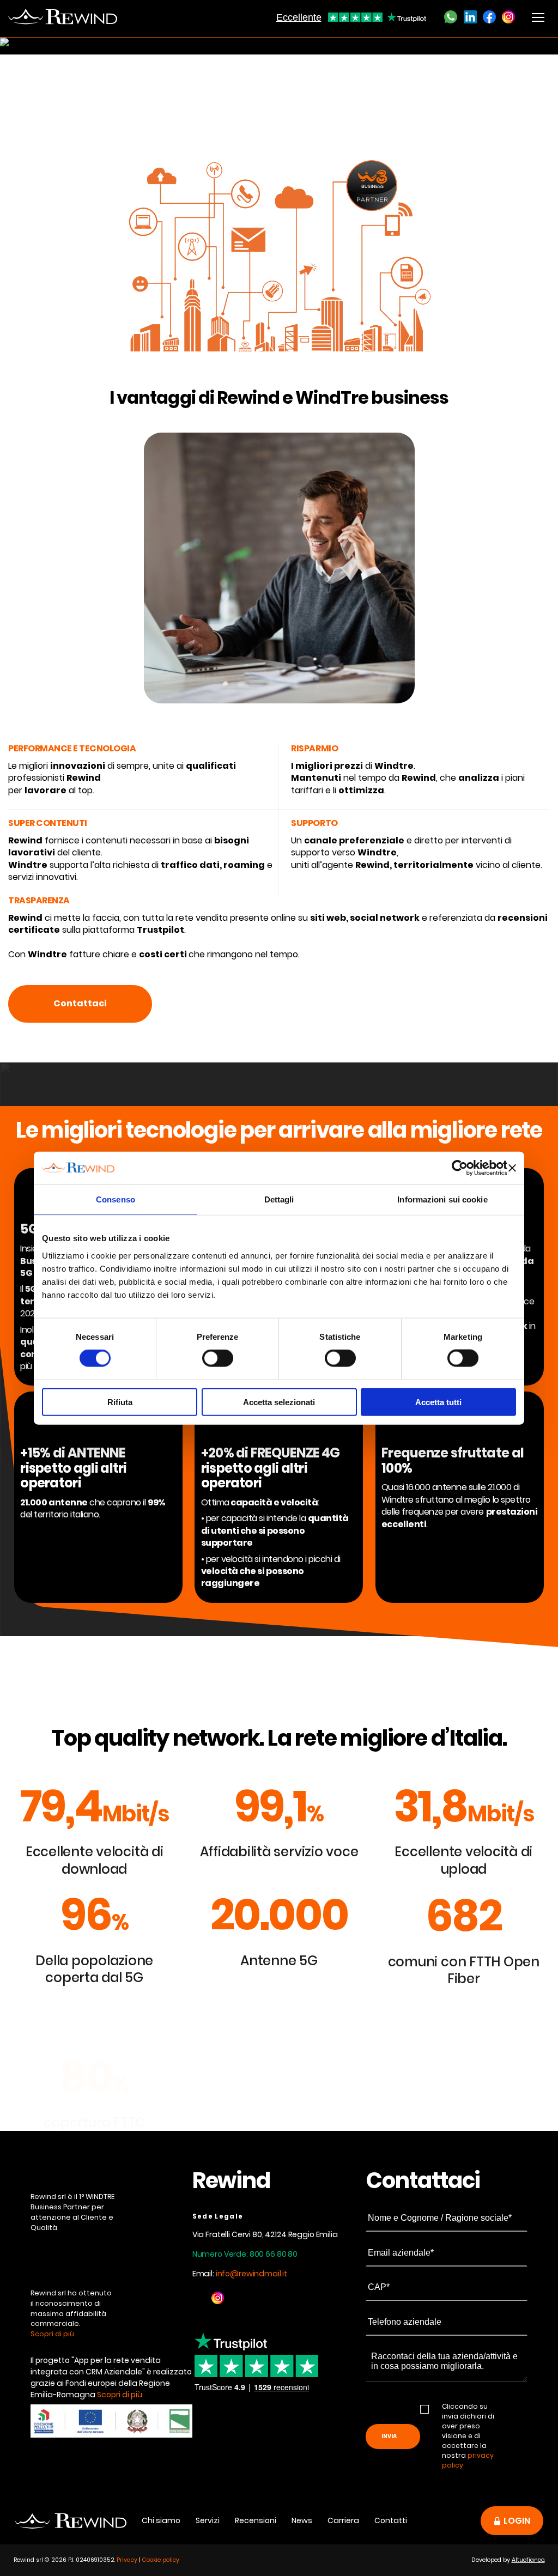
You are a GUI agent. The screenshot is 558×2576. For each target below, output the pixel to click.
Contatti (391, 2520)
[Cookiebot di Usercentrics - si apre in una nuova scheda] (460, 1168)
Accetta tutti (438, 1402)
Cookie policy (161, 2560)
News (302, 2520)
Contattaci (80, 1003)
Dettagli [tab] (279, 1199)
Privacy (127, 2560)
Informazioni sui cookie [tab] (442, 1199)
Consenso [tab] (116, 1199)
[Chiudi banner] (512, 1168)
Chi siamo (161, 2520)
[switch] (218, 1358)
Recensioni (256, 2520)
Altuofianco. (528, 2560)
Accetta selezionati (279, 1402)
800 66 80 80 (274, 2254)
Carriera (343, 2520)
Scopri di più (52, 2334)
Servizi (208, 2520)
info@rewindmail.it (251, 2274)
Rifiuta (120, 1402)
